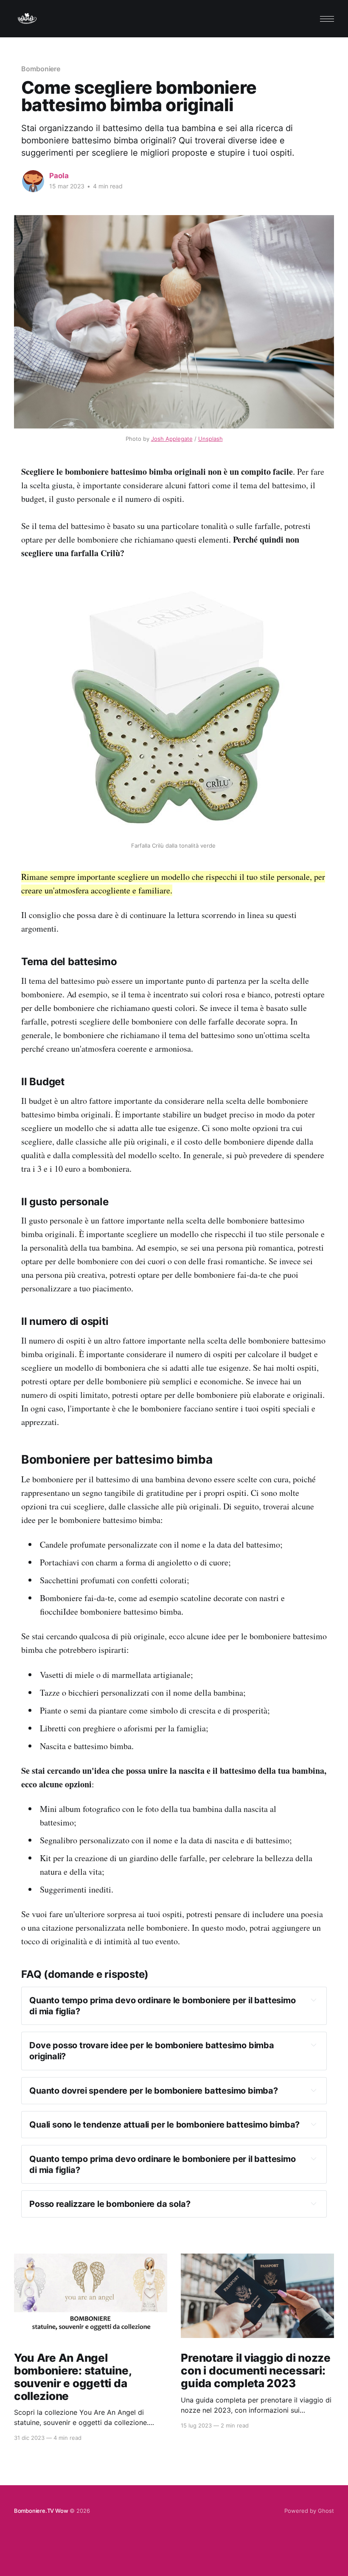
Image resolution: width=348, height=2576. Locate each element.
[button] (327, 19)
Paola (59, 176)
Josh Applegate (172, 439)
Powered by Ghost (309, 2511)
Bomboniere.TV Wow (41, 2511)
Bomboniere (41, 69)
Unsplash (210, 439)
